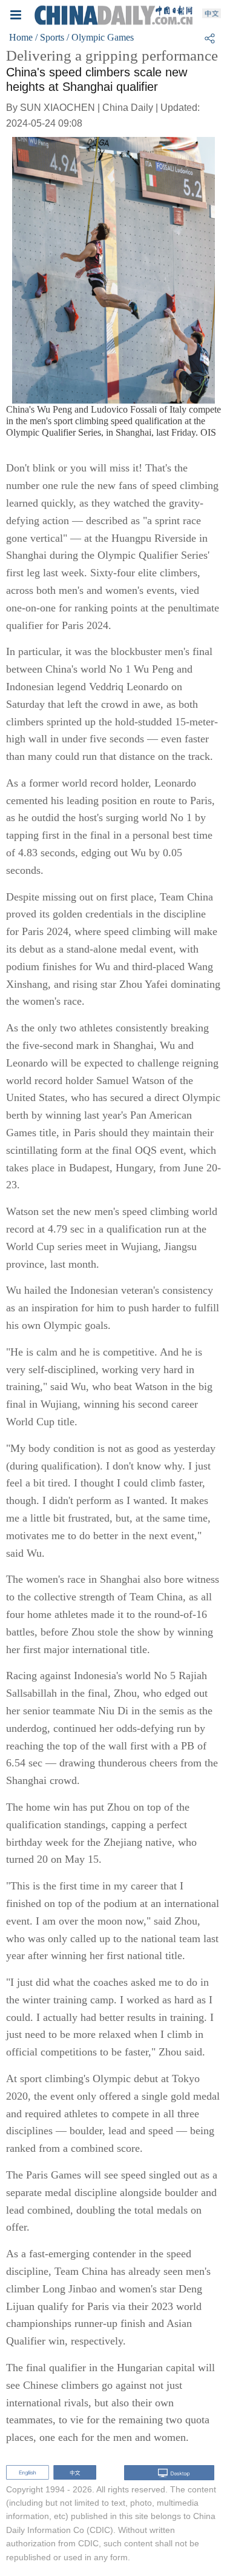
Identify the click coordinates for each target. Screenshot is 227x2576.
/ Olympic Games (100, 37)
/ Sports (50, 37)
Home (21, 37)
